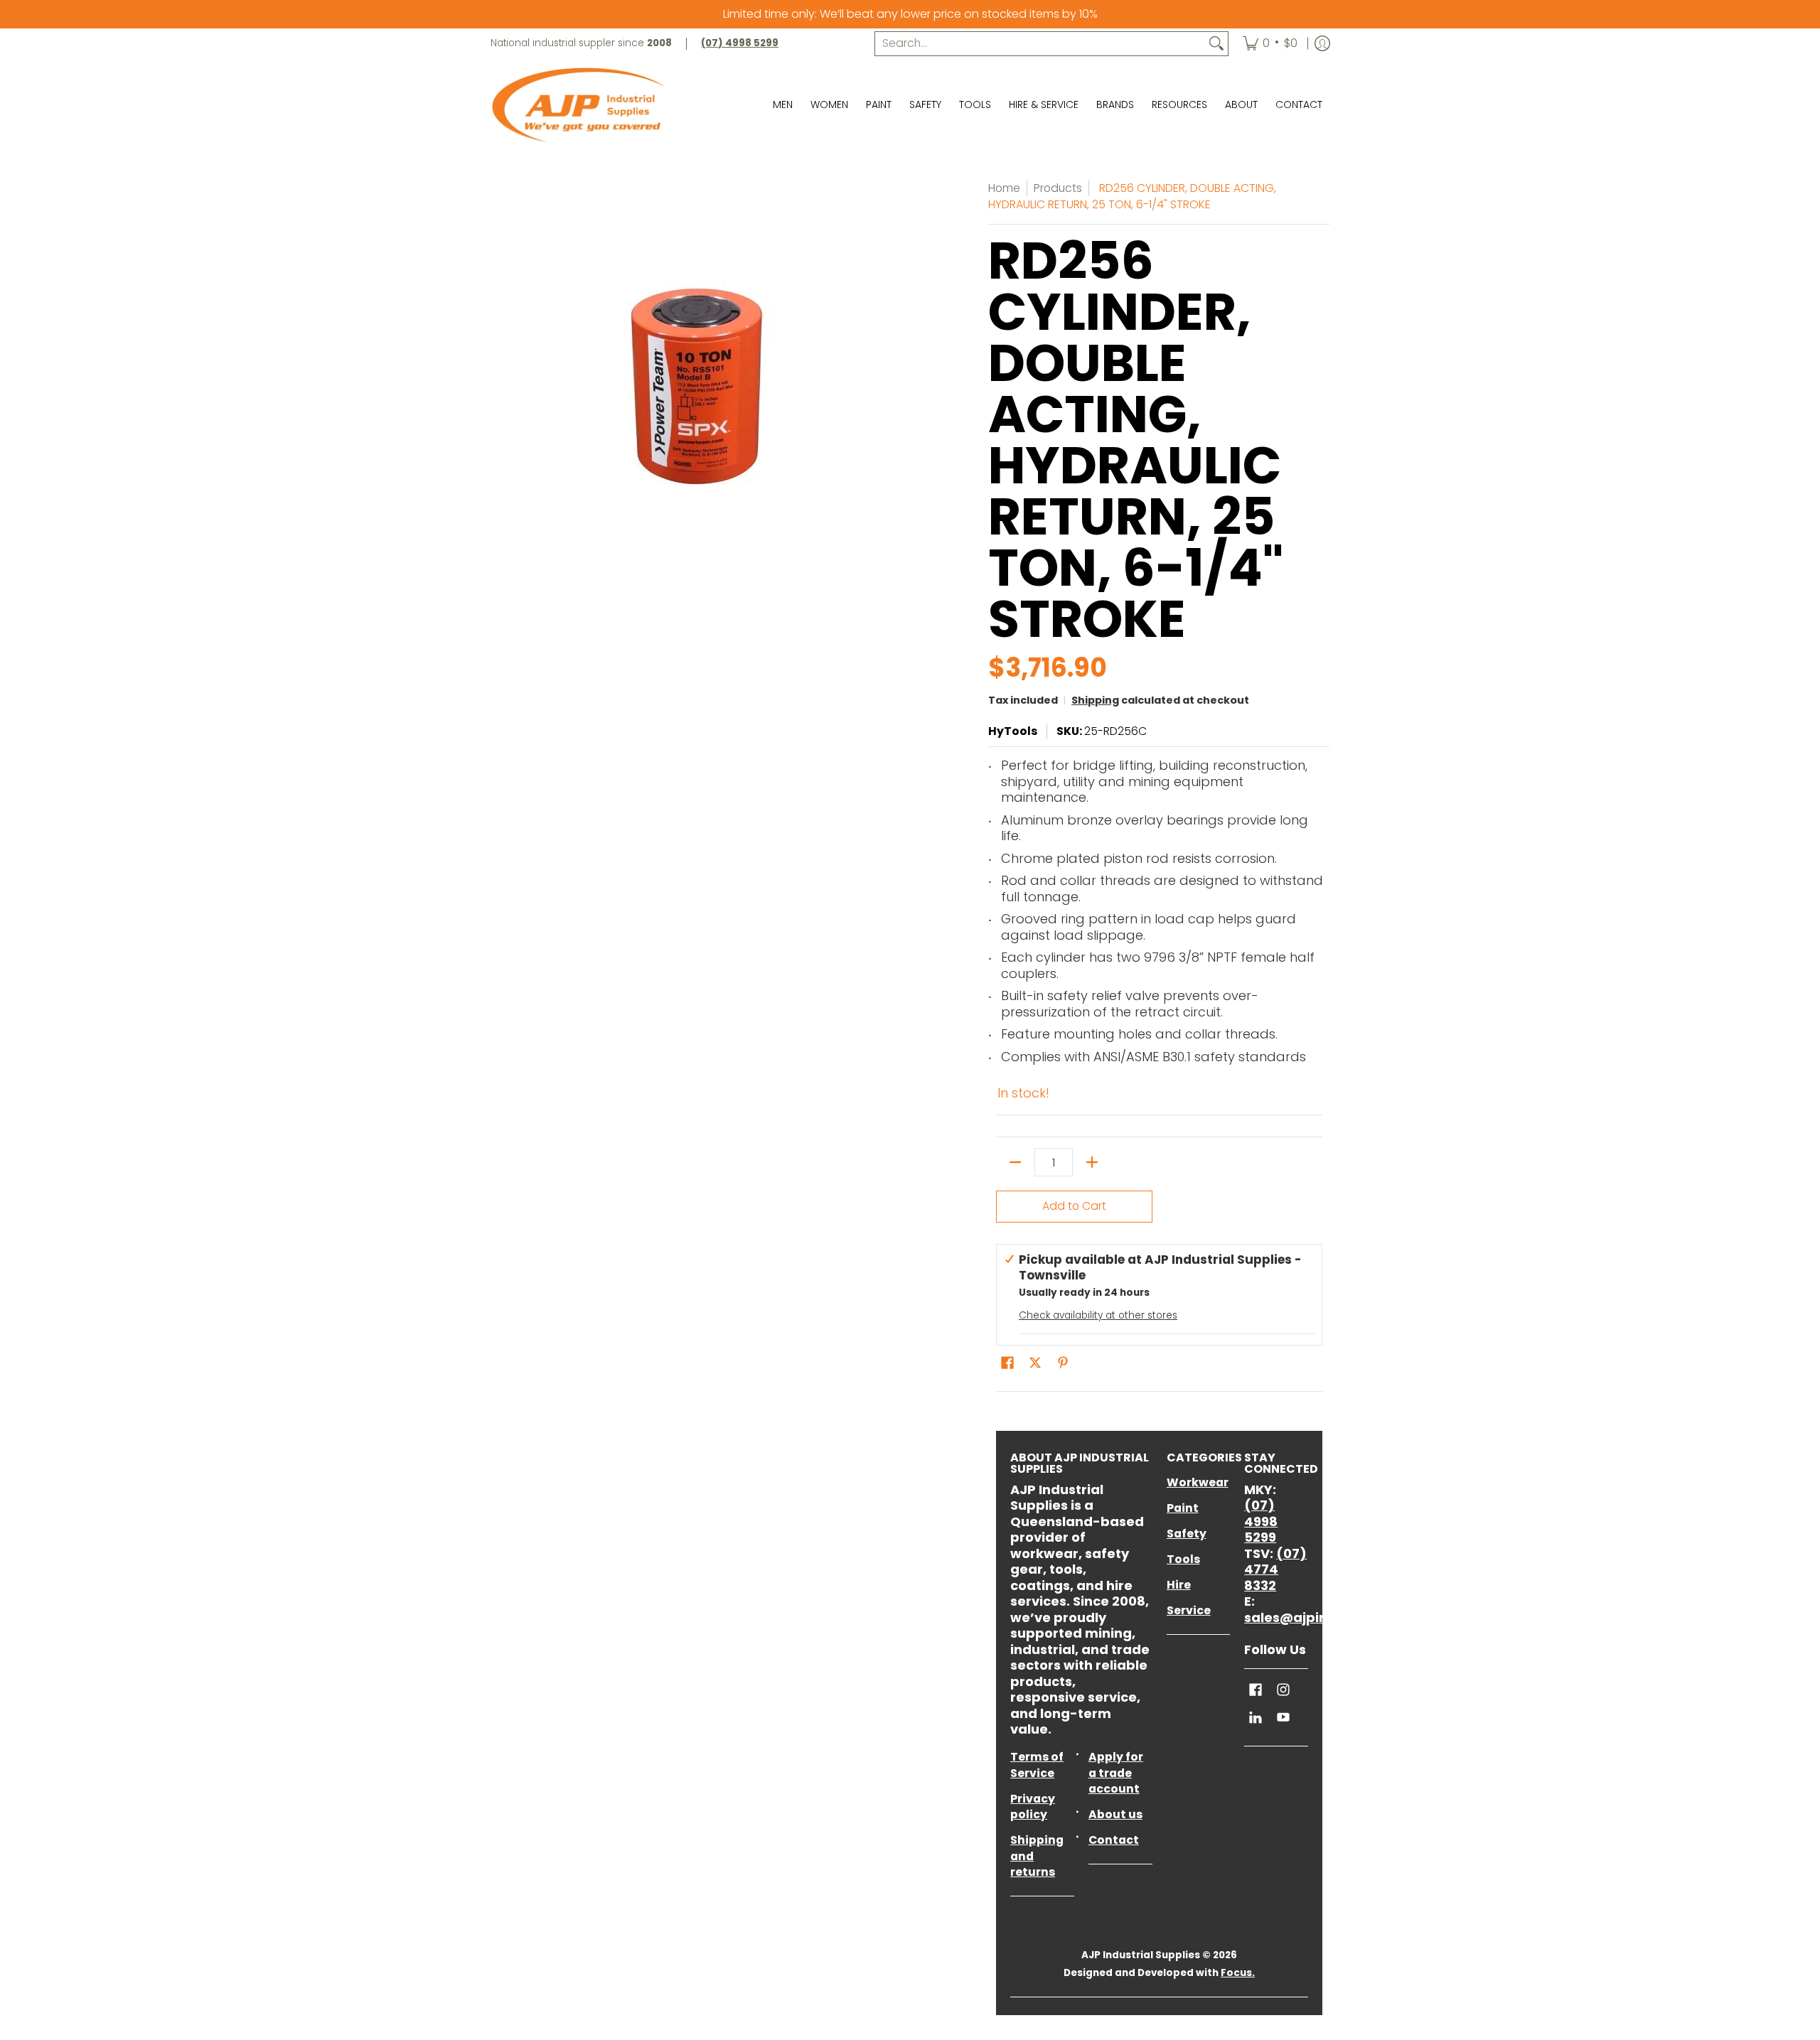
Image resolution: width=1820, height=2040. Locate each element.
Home (1004, 188)
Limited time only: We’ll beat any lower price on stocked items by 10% (910, 14)
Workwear (1198, 1482)
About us (1115, 1814)
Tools (1183, 1559)
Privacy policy (1033, 1807)
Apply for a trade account (1116, 1773)
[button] (1007, 1364)
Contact (1114, 1840)
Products (1058, 188)
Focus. (1238, 1973)
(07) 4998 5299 (1261, 1521)
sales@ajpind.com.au (1318, 1617)
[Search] (1216, 44)
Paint (1183, 1508)
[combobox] (1040, 44)
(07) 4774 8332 (1275, 1569)
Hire (1179, 1585)
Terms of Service (1037, 1765)
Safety (1187, 1534)
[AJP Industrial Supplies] (579, 105)
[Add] (1092, 1162)
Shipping (1095, 700)
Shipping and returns (1037, 1856)
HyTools (1013, 731)
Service (1189, 1610)
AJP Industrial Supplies (1141, 1955)
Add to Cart (1074, 1206)
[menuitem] (1270, 44)
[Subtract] (1015, 1162)
